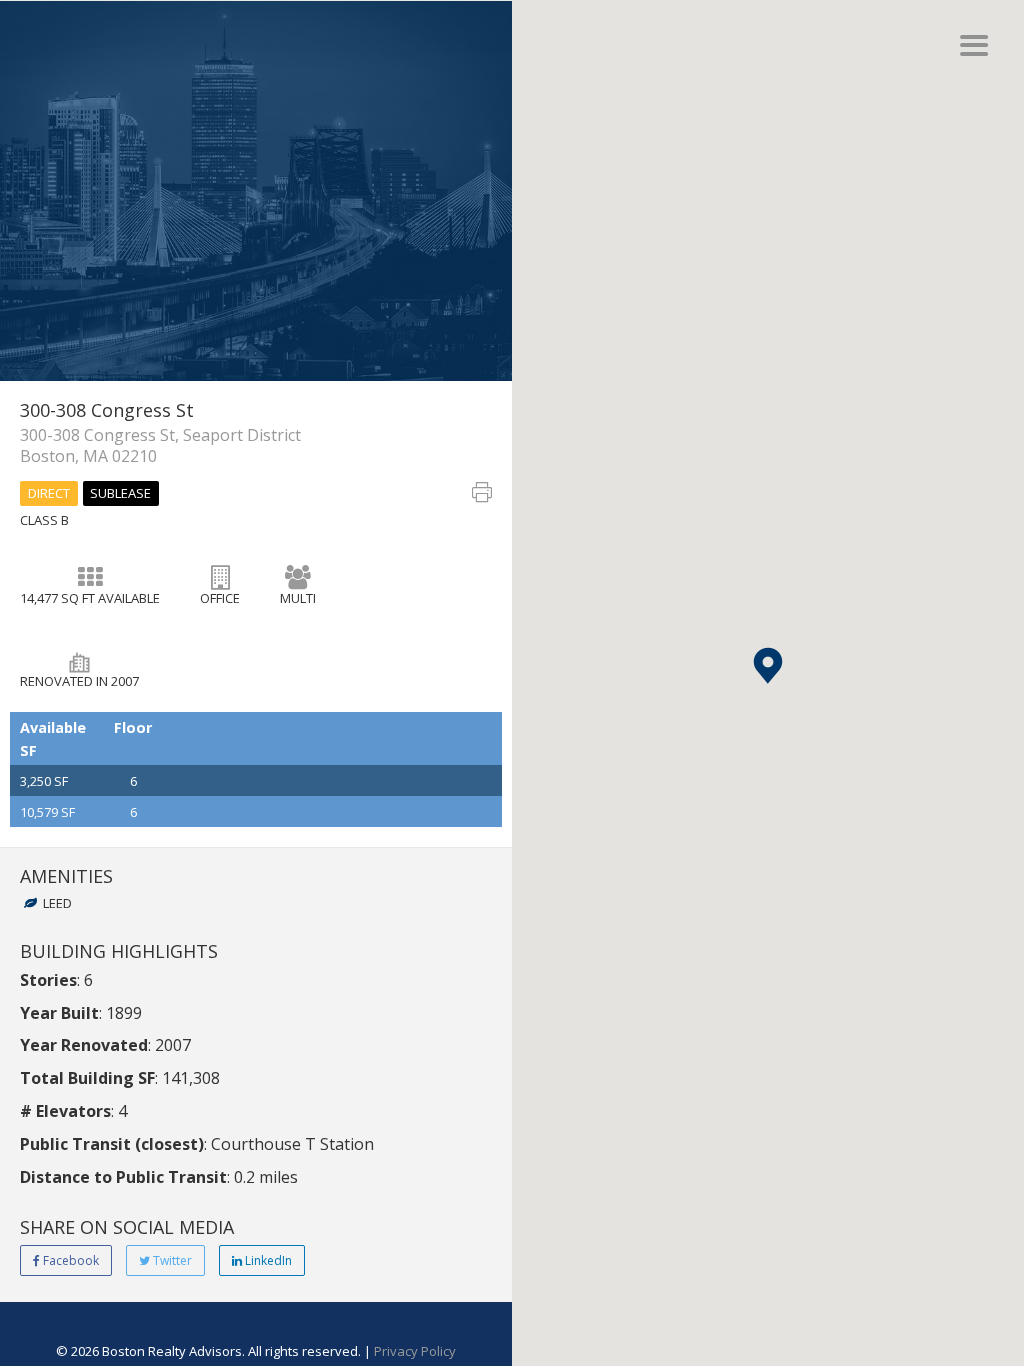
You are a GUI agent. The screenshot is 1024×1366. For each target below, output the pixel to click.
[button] (768, 665)
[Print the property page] (482, 495)
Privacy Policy (415, 1351)
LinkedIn (267, 1260)
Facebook (69, 1260)
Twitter (171, 1260)
